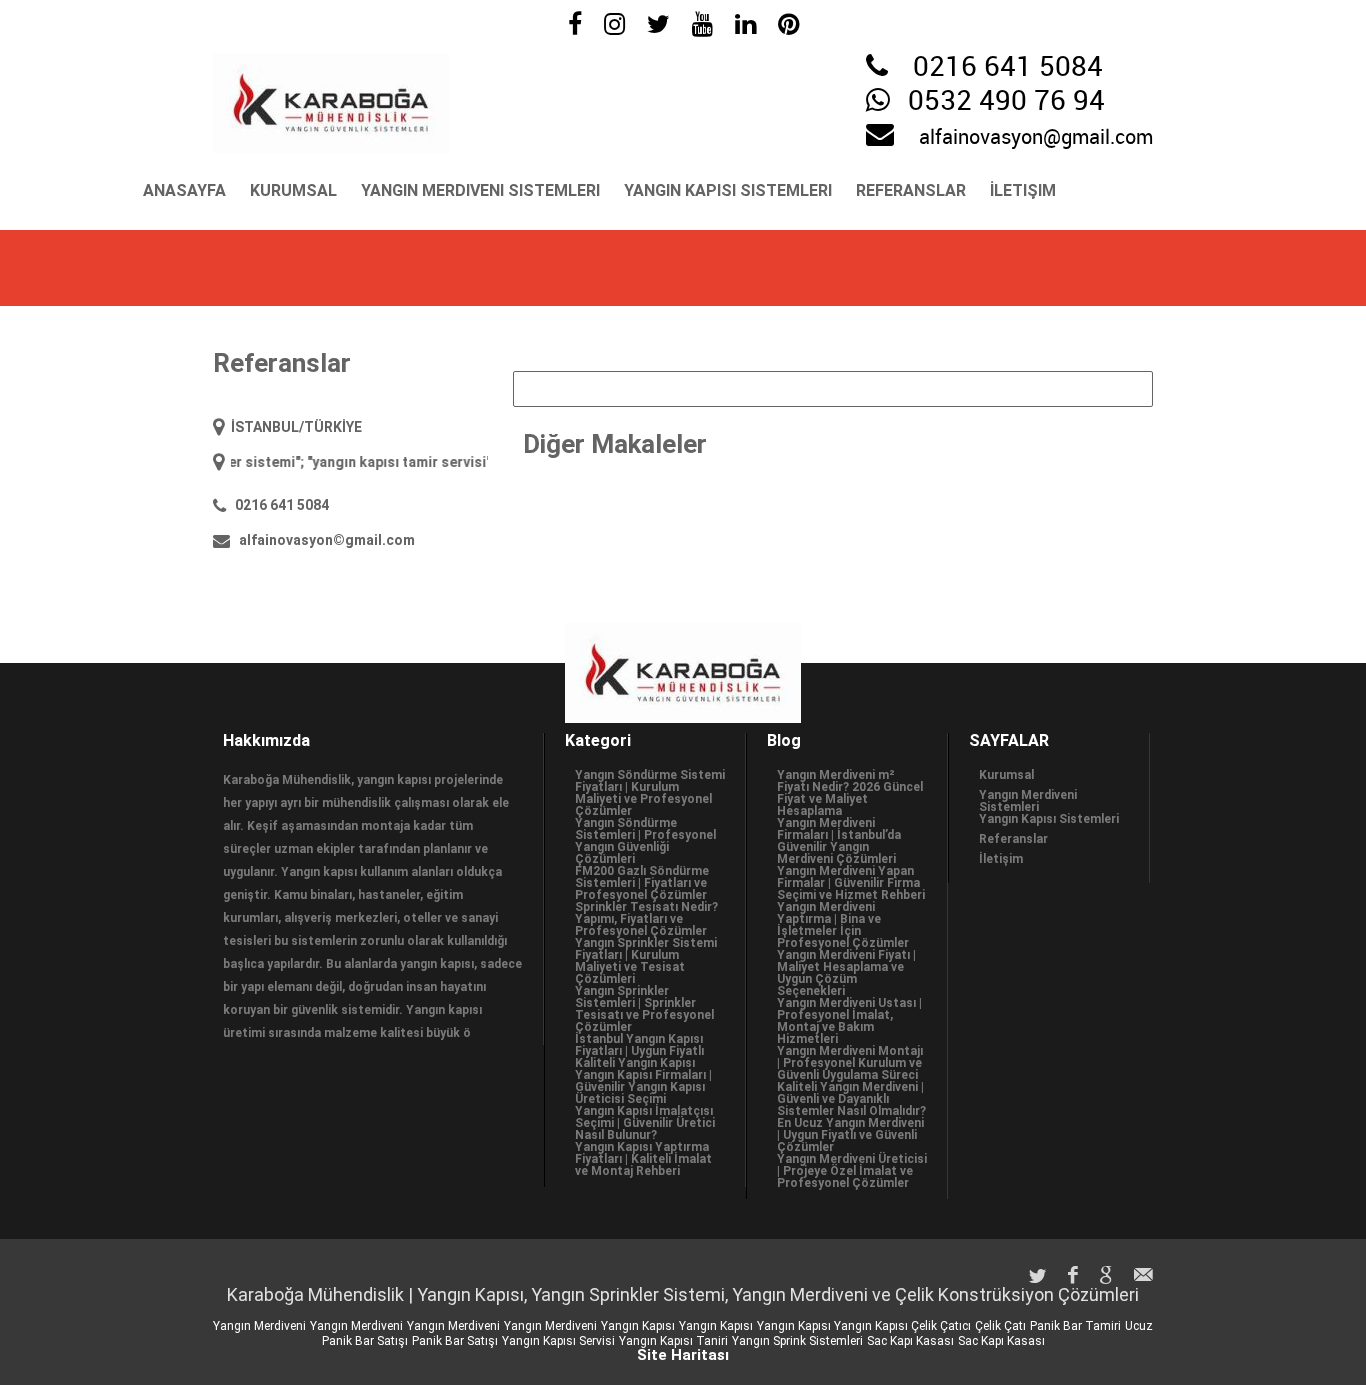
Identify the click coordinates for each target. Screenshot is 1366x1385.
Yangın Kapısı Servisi (558, 1341)
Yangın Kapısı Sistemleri (728, 190)
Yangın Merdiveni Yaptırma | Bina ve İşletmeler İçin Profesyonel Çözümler (843, 925)
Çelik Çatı (1000, 1326)
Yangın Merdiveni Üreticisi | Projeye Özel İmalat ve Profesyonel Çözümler (852, 1171)
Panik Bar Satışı (455, 1341)
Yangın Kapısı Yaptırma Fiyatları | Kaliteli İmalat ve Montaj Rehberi (643, 1159)
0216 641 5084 (1008, 68)
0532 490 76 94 (1006, 102)
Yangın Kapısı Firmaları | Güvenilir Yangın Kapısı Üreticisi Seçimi (643, 1087)
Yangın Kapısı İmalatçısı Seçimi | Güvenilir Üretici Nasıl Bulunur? (645, 1123)
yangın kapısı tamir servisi (380, 462)
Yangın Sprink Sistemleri (797, 1341)
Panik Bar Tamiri (1075, 1326)
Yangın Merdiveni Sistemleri (480, 190)
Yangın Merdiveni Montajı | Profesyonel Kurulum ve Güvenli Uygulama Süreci (850, 1063)
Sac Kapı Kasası (910, 1341)
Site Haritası (683, 1355)
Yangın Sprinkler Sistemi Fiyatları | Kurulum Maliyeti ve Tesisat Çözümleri (646, 961)
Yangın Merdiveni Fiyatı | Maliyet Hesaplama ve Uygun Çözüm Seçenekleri (846, 973)
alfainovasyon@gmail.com (1036, 138)
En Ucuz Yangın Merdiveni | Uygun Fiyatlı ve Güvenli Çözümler (850, 1135)
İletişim (1023, 190)
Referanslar (911, 190)
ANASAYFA (184, 190)
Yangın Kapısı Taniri (673, 1341)
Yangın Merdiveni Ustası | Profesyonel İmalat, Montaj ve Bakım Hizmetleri (849, 1021)
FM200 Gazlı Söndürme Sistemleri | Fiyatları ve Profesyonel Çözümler (642, 883)
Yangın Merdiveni (259, 1326)
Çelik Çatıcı (941, 1326)
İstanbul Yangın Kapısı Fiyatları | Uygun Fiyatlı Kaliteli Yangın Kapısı (639, 1051)
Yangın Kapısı (638, 1326)
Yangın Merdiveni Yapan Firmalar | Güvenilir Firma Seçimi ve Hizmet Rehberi (851, 883)
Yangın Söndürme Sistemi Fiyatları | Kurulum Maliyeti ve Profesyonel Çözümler (650, 793)
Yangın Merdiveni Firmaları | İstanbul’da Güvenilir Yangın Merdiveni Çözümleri (839, 841)
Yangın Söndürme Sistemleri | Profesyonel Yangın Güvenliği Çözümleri (645, 841)
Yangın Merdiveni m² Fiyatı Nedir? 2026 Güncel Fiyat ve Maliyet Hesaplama (850, 793)
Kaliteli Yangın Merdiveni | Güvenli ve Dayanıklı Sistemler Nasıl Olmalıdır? (851, 1099)
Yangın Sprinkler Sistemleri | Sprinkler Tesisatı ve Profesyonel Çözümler (644, 1009)
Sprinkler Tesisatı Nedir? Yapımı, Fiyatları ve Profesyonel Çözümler (646, 919)
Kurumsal (293, 190)
